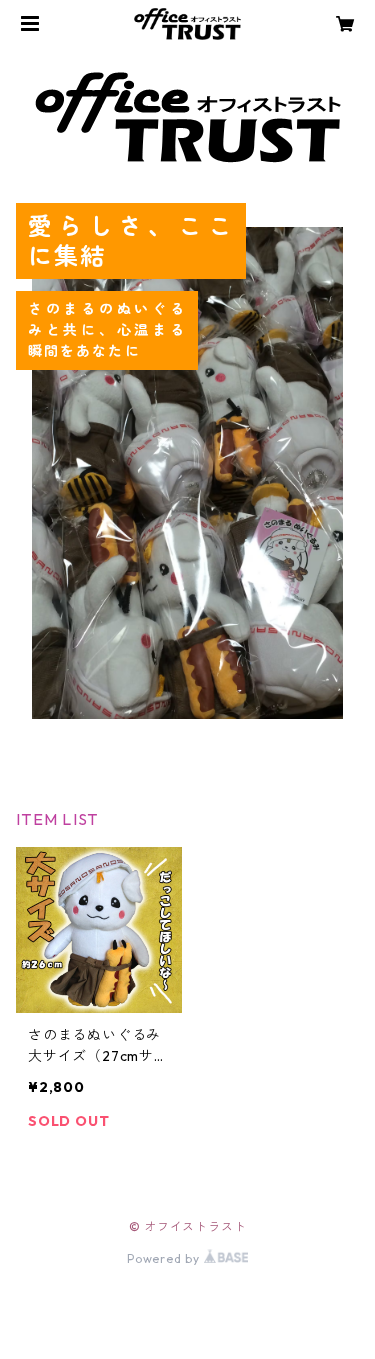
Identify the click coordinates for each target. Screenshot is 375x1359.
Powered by (165, 1258)
